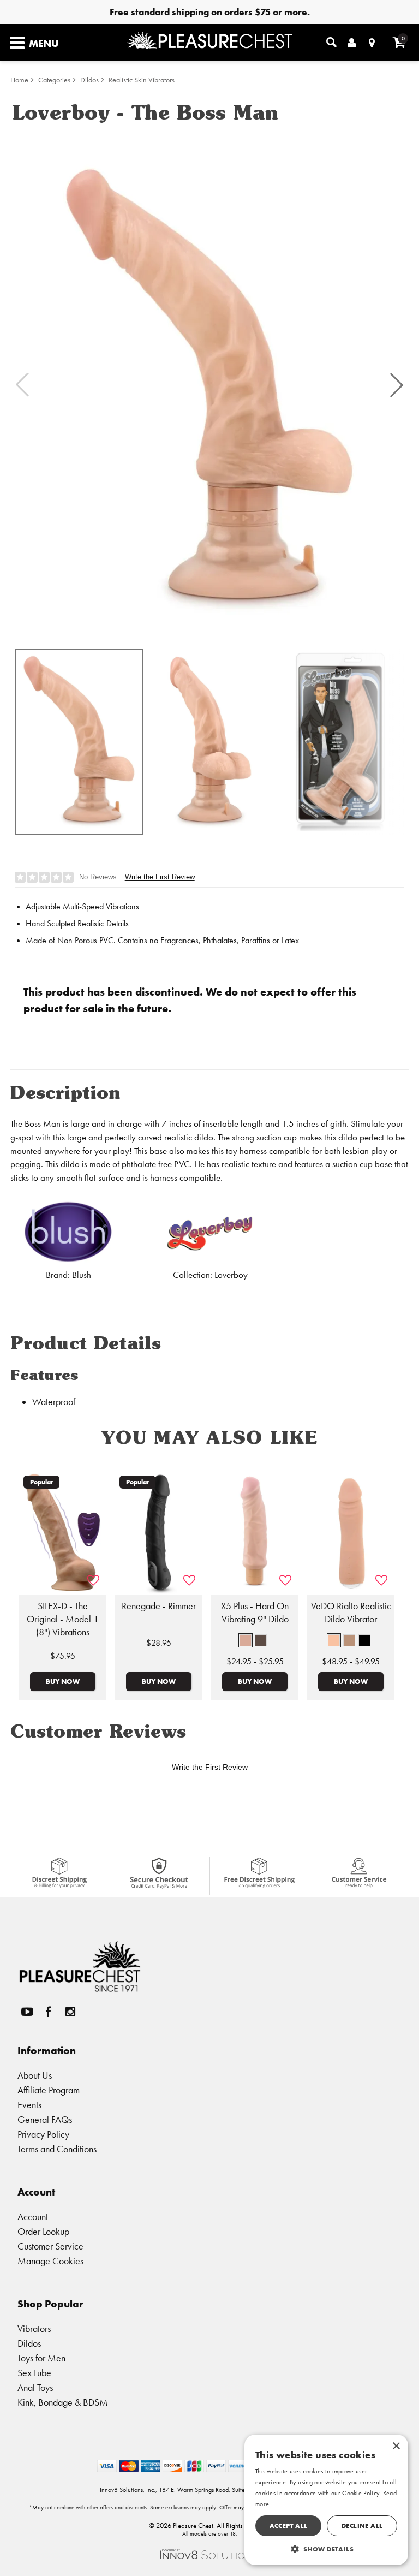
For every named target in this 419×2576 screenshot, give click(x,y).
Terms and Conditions (57, 2149)
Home (19, 80)
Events (29, 2105)
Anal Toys (35, 2387)
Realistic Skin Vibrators (142, 80)
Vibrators (34, 2328)
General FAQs (45, 2119)
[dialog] (326, 2500)
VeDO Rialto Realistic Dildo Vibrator (351, 1613)
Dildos (89, 80)
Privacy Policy (43, 2134)
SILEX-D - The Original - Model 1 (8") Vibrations (63, 1619)
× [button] (396, 2446)
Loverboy (231, 1275)
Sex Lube (34, 2373)
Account (33, 2217)
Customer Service (50, 2246)
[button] (397, 385)
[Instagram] (70, 2012)
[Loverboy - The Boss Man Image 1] (209, 385)
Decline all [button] (362, 2526)
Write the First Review (160, 877)
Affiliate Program (49, 2090)
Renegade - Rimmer (159, 1606)
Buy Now (63, 1681)
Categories (54, 80)
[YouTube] (27, 2012)
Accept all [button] (289, 2526)
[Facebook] (49, 2012)
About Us (35, 2075)
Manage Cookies (50, 2261)
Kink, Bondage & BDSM (63, 2402)
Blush (82, 1275)
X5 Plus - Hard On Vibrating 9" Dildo (255, 1613)
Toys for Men (41, 2358)
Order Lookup (43, 2231)
